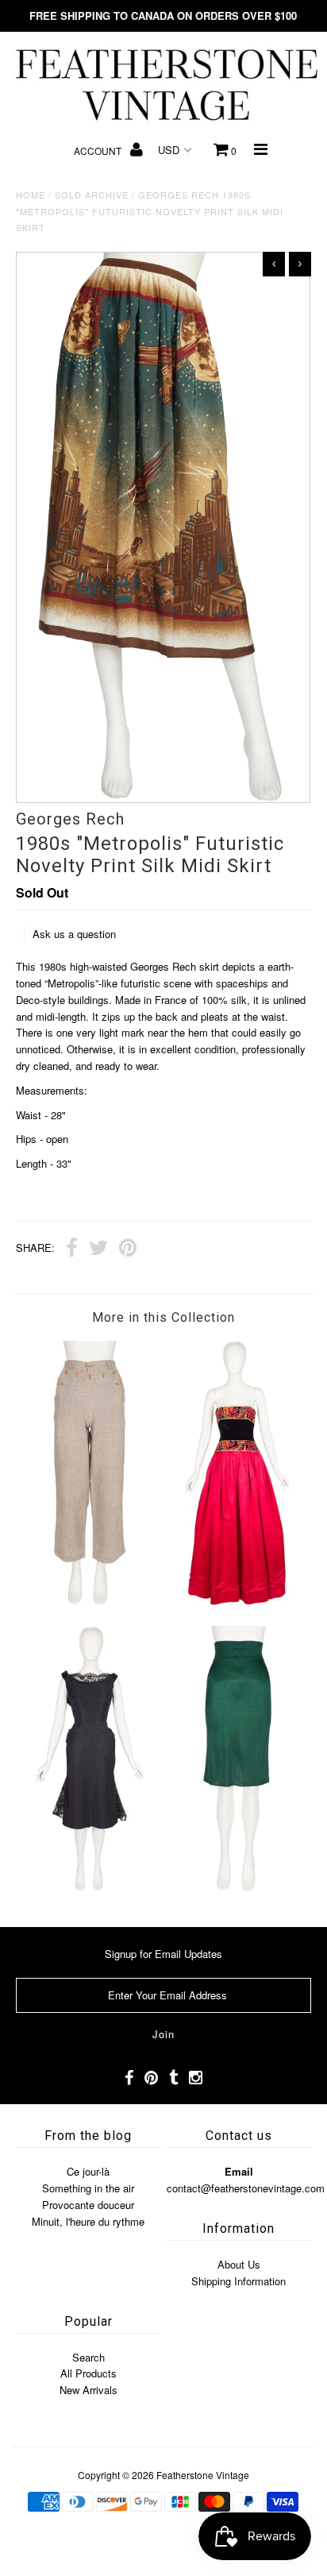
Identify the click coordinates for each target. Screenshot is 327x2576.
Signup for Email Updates (163, 1954)
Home (31, 195)
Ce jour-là (88, 2171)
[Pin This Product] (128, 1249)
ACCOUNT (99, 151)
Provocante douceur (88, 2205)
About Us (239, 2264)
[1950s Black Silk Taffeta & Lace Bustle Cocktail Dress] (90, 1887)
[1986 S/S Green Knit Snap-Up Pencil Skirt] (237, 1887)
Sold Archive (92, 195)
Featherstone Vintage (203, 2475)
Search (88, 2357)
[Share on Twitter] (98, 1249)
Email (239, 2171)
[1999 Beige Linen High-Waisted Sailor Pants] (90, 1601)
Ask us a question (74, 934)
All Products (88, 2373)
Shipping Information (239, 2281)
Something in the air (88, 2188)
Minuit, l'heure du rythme (88, 2221)
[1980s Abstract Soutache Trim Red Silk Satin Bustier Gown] (237, 1601)
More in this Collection (163, 1317)
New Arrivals (88, 2390)
